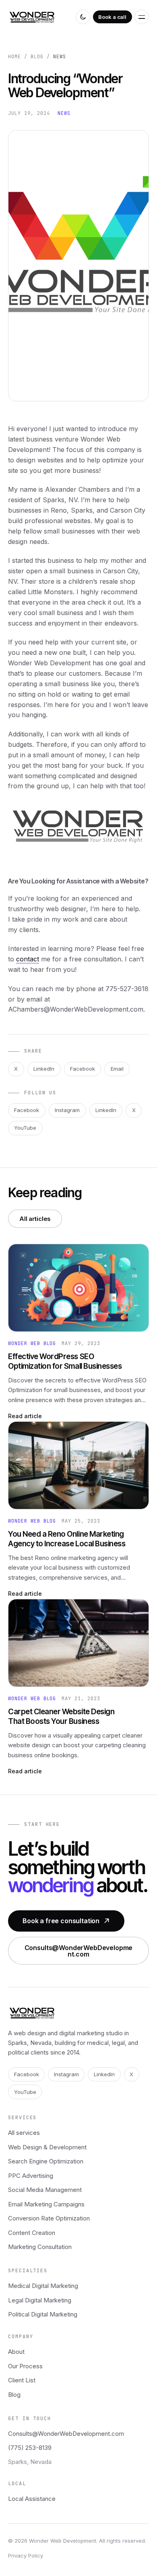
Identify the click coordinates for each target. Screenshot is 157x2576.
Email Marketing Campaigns (46, 2204)
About (16, 2352)
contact (28, 959)
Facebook (83, 1069)
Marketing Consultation (40, 2247)
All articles (35, 1219)
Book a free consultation (61, 1921)
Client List (22, 2380)
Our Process (25, 2366)
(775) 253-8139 (30, 2448)
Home (14, 57)
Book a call (112, 17)
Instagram (67, 1110)
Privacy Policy (26, 2556)
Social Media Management (45, 2190)
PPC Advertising (31, 2176)
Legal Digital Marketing (40, 2300)
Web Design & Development (47, 2147)
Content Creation (32, 2233)
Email (117, 1069)
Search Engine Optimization (46, 2161)
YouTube (25, 1128)
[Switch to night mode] (83, 17)
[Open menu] (142, 17)
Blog (37, 57)
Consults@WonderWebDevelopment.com (79, 1950)
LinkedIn (44, 1069)
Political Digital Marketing (43, 2314)
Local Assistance (32, 2499)
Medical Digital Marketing (43, 2286)
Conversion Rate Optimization (49, 2218)
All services (24, 2133)
